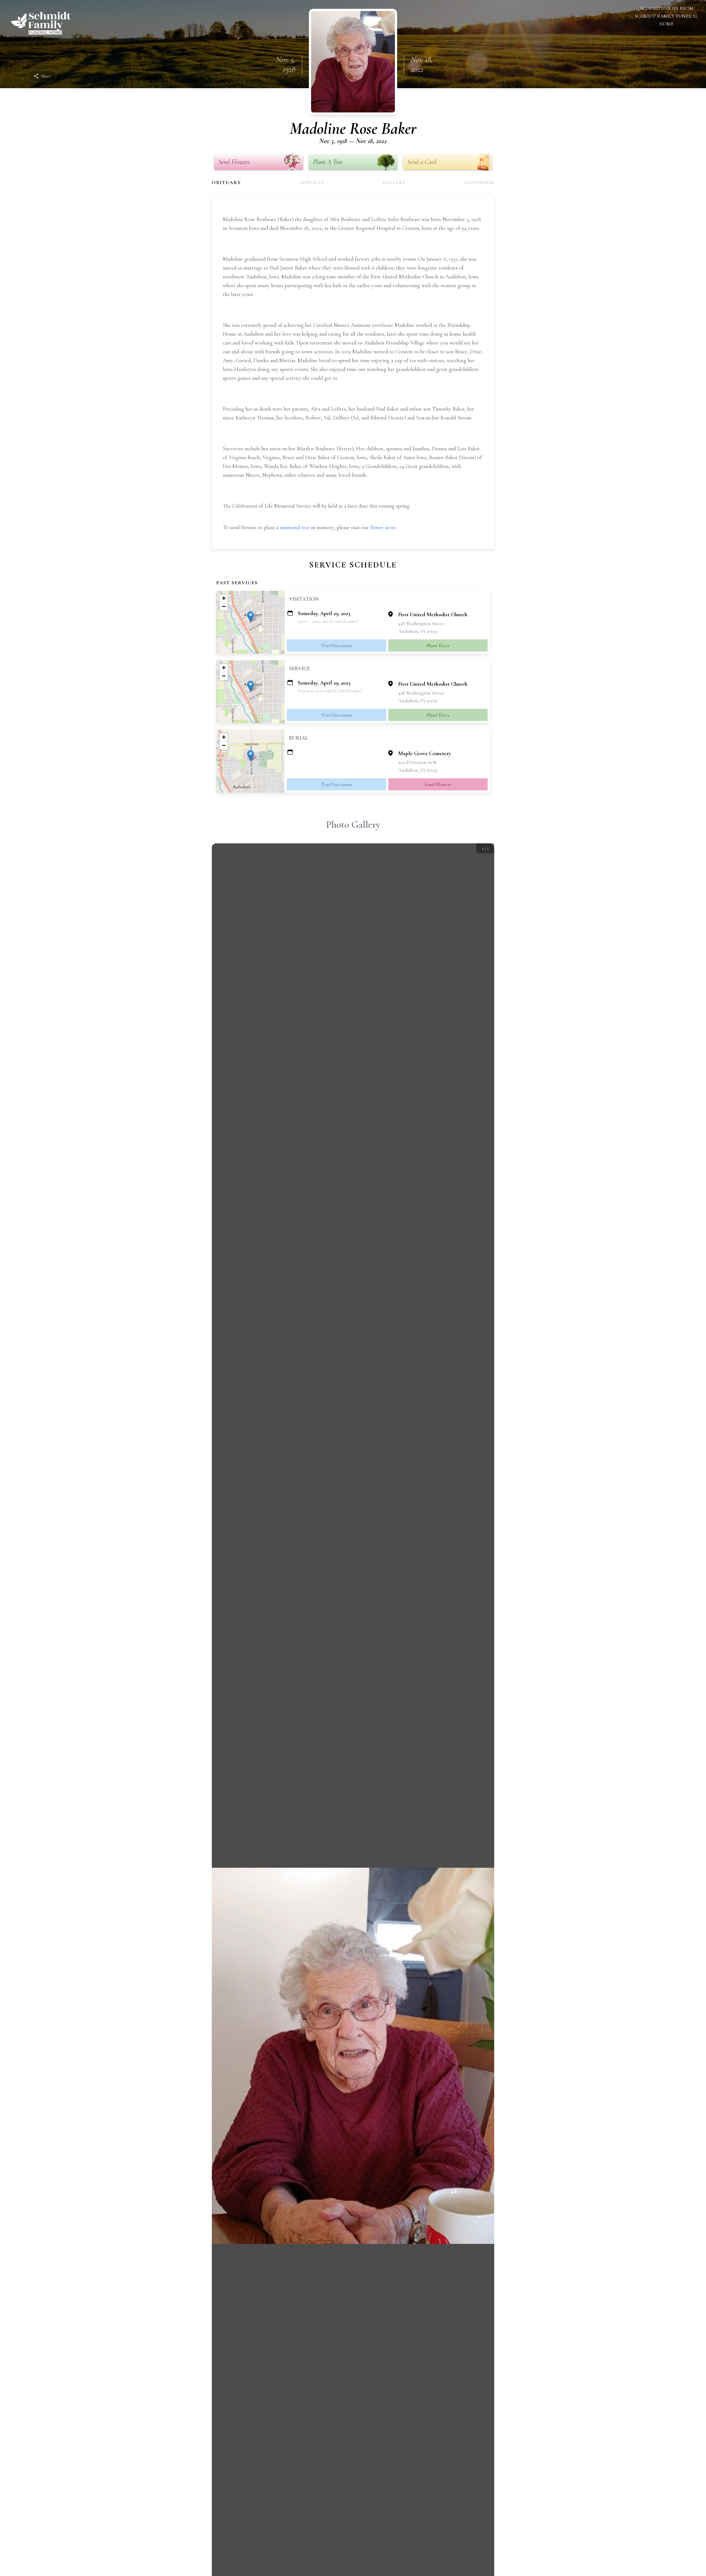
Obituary (226, 182)
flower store (383, 527)
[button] (251, 617)
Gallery (394, 182)
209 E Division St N (417, 762)
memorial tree (295, 527)
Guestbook (479, 182)
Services (312, 182)
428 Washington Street (421, 623)
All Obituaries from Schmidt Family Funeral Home (666, 16)
